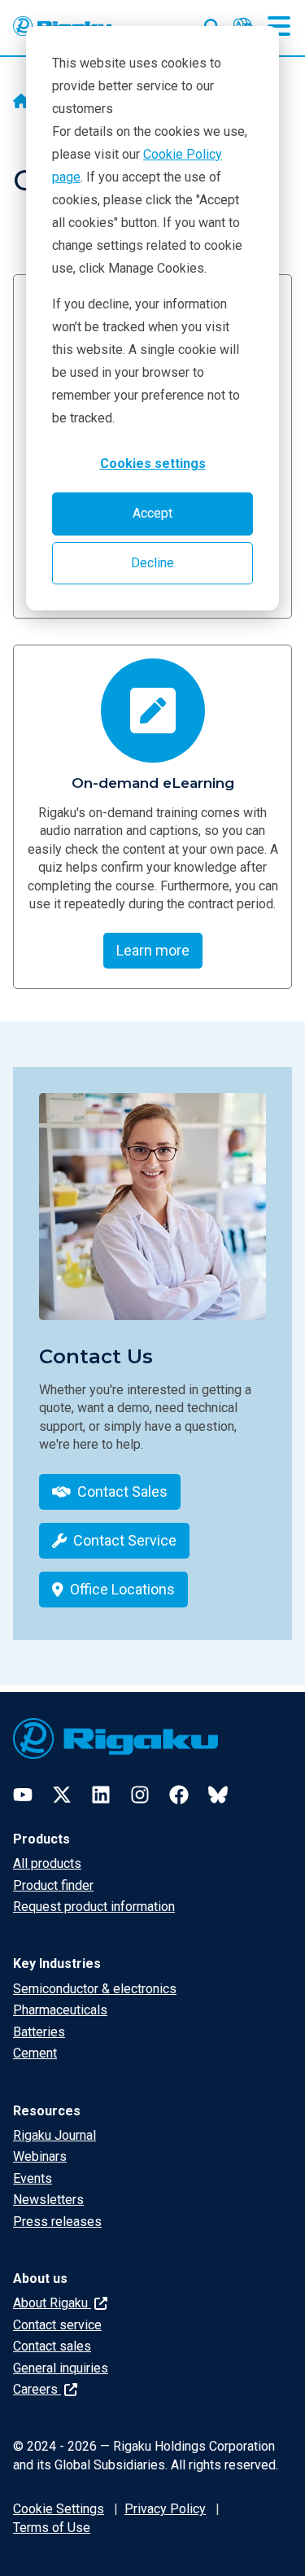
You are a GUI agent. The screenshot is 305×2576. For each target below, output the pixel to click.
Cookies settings (153, 464)
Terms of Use (52, 2528)
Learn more (153, 950)
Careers (37, 2389)
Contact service (57, 2325)
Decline (152, 563)
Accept (152, 513)
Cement (35, 2053)
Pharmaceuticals (60, 2010)
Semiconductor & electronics (95, 1989)
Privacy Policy (165, 2509)
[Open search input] (212, 24)
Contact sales (52, 2346)
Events (33, 2178)
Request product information (94, 1907)
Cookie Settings (59, 2509)
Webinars (40, 2156)
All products (47, 1863)
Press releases (57, 2222)
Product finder (53, 1885)
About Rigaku (52, 2303)
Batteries (39, 2032)
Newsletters (48, 2200)
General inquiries (61, 2368)
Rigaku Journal (54, 2135)
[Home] (21, 103)
